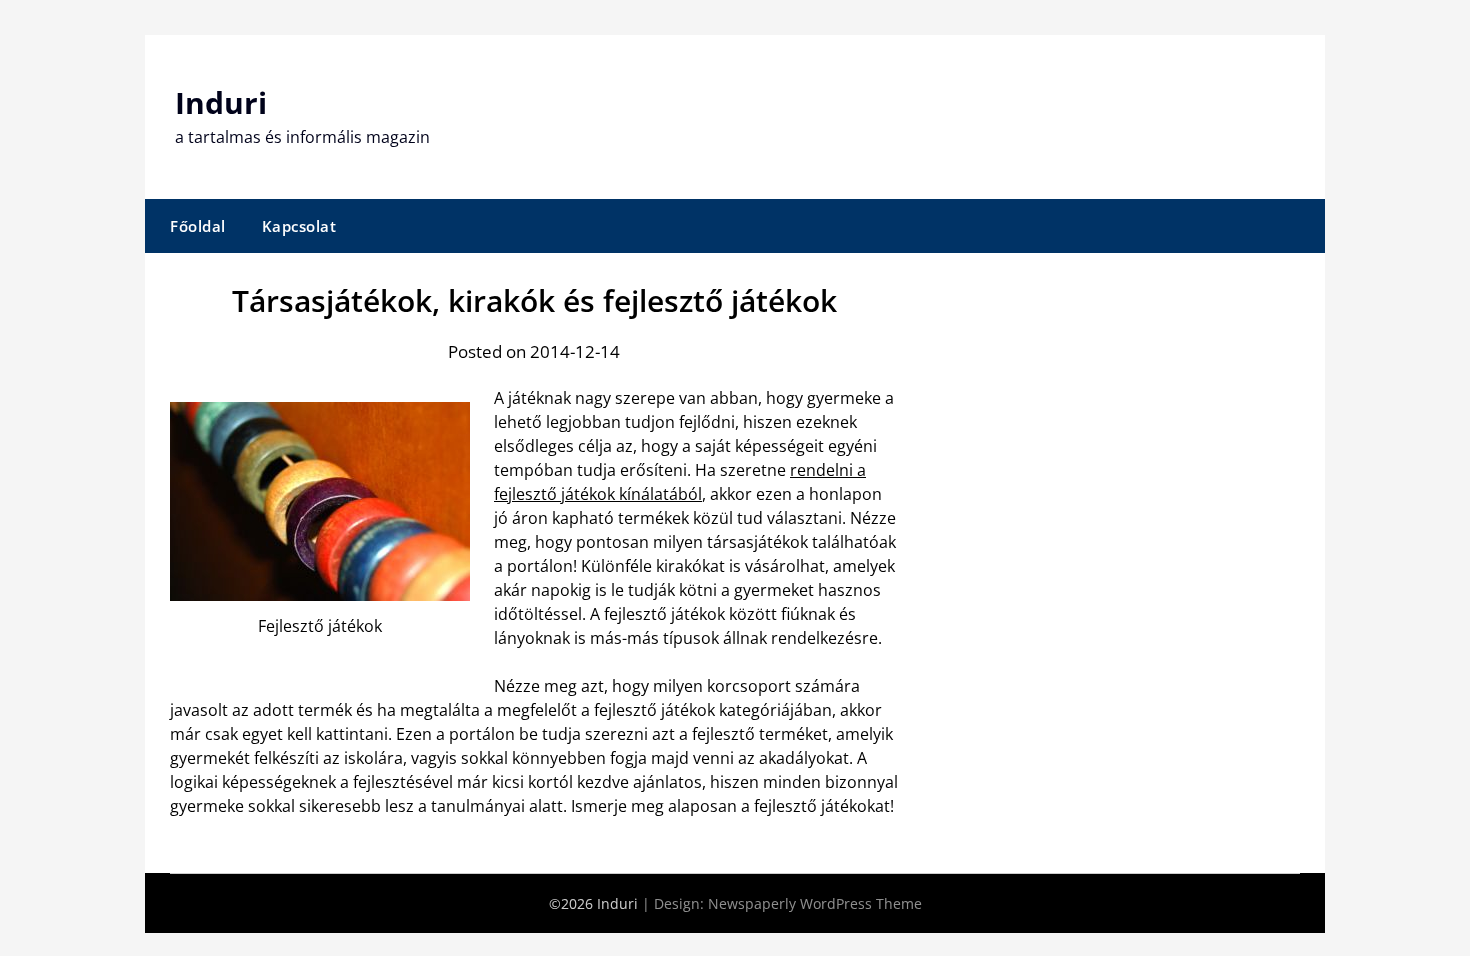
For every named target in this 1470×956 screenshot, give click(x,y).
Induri (221, 102)
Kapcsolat (299, 226)
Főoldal (198, 226)
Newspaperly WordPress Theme (815, 903)
